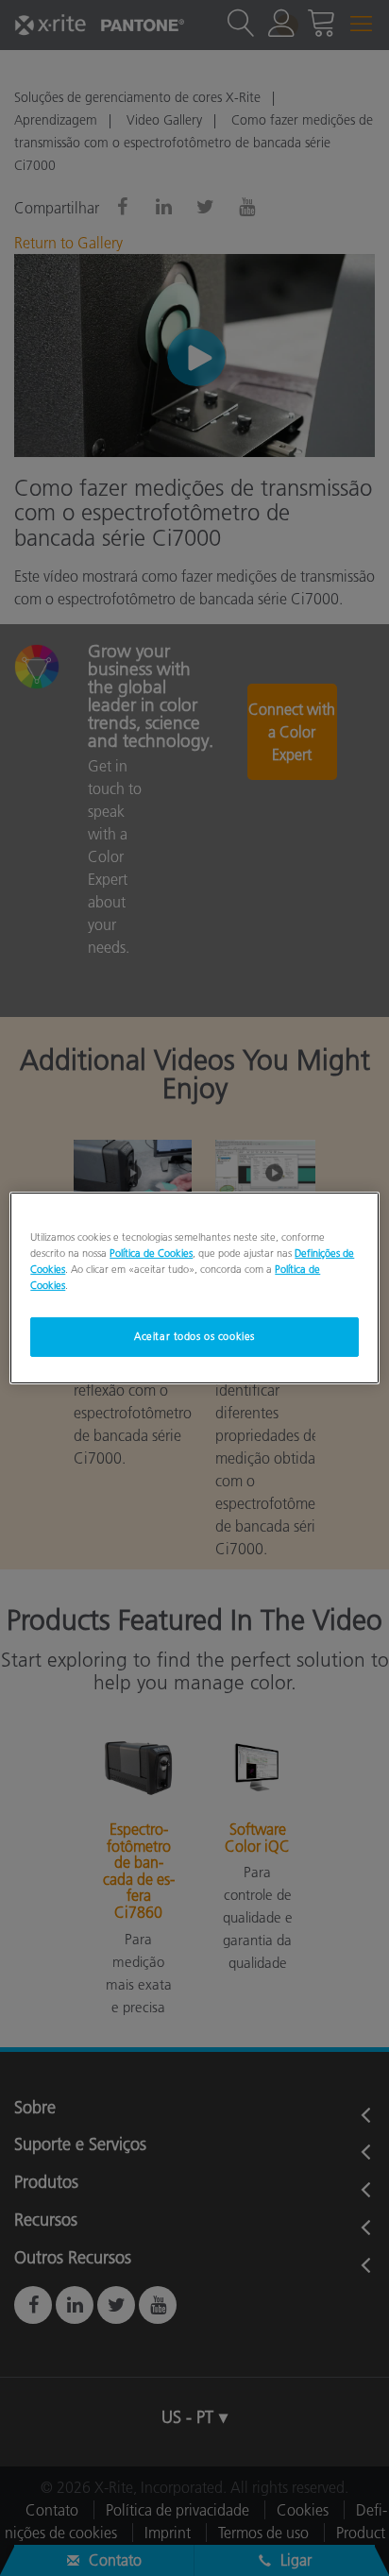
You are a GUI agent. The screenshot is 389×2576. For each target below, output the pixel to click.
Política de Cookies (151, 1253)
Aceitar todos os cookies (194, 1336)
